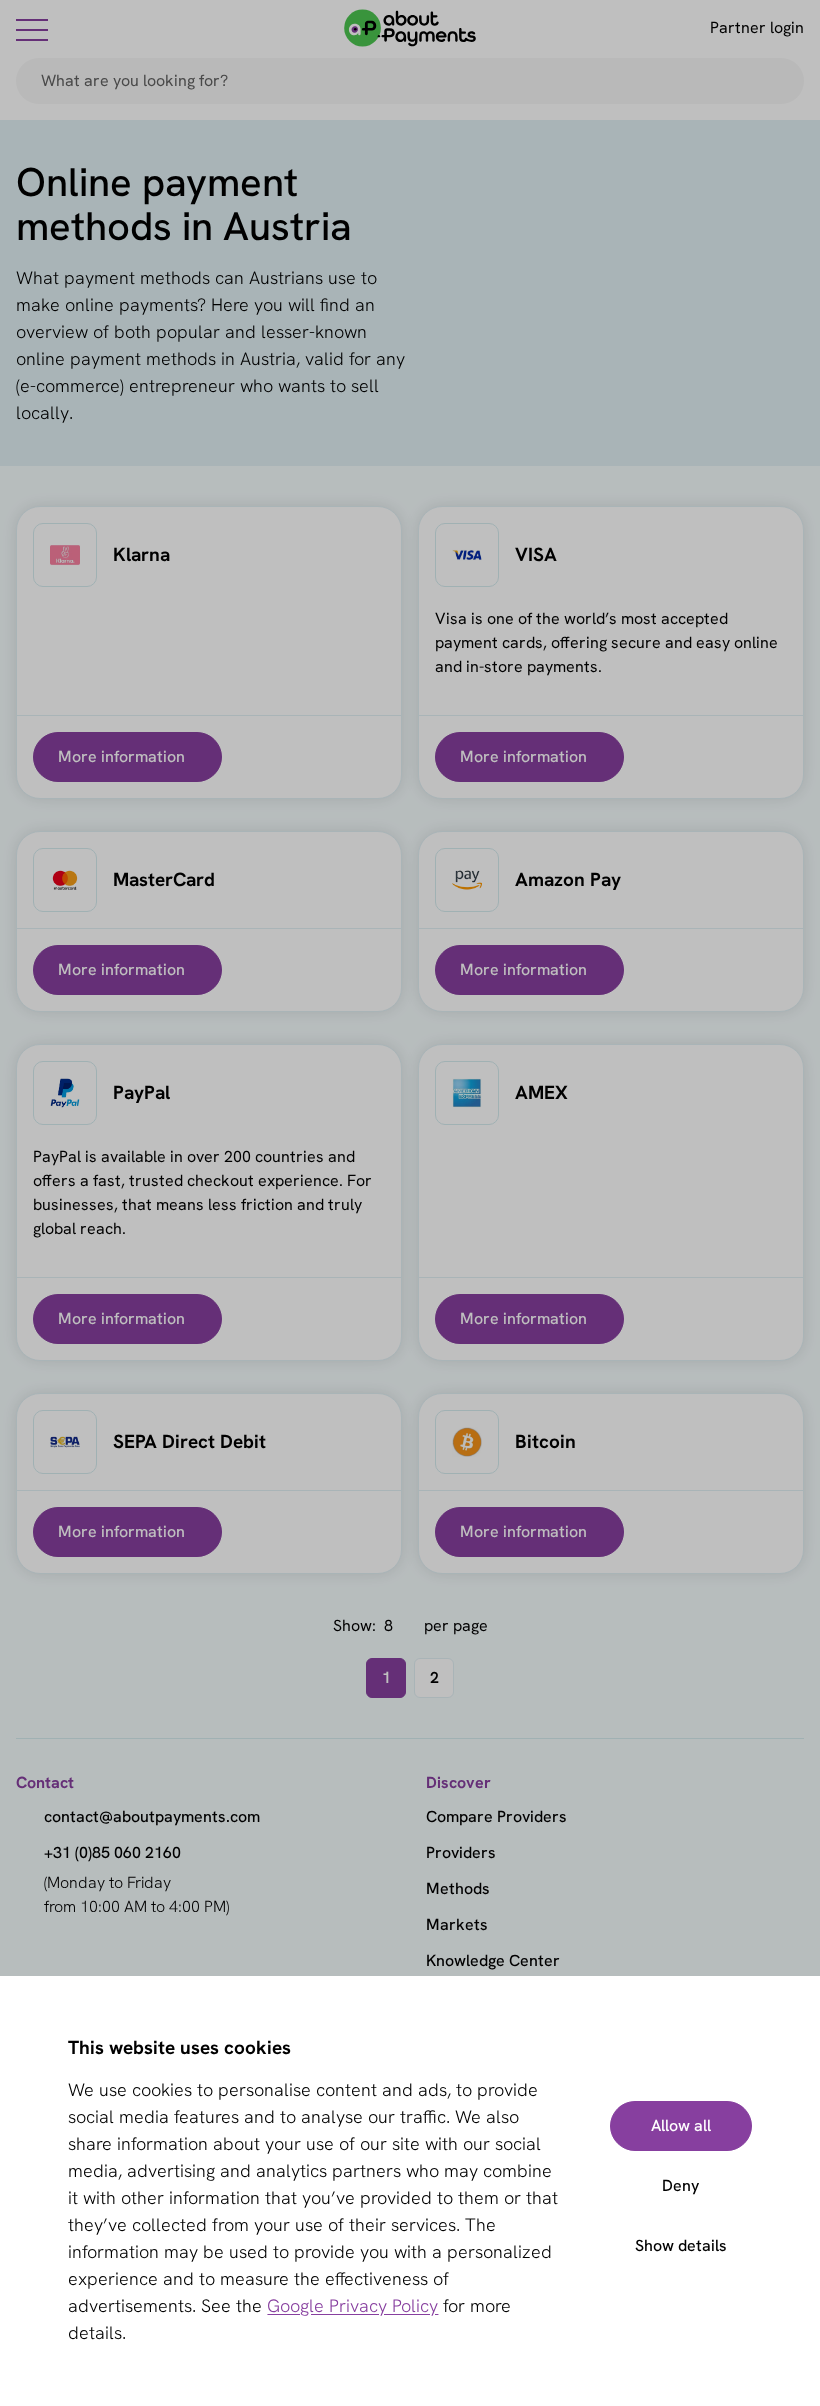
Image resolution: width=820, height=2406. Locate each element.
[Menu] (32, 29)
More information (121, 756)
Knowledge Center (493, 1960)
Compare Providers (496, 1816)
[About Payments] (410, 28)
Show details (681, 2245)
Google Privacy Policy (352, 2305)
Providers (461, 1852)
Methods (458, 1888)
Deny (680, 2185)
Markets (457, 1924)
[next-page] (484, 1678)
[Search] (780, 81)
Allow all (681, 2125)
